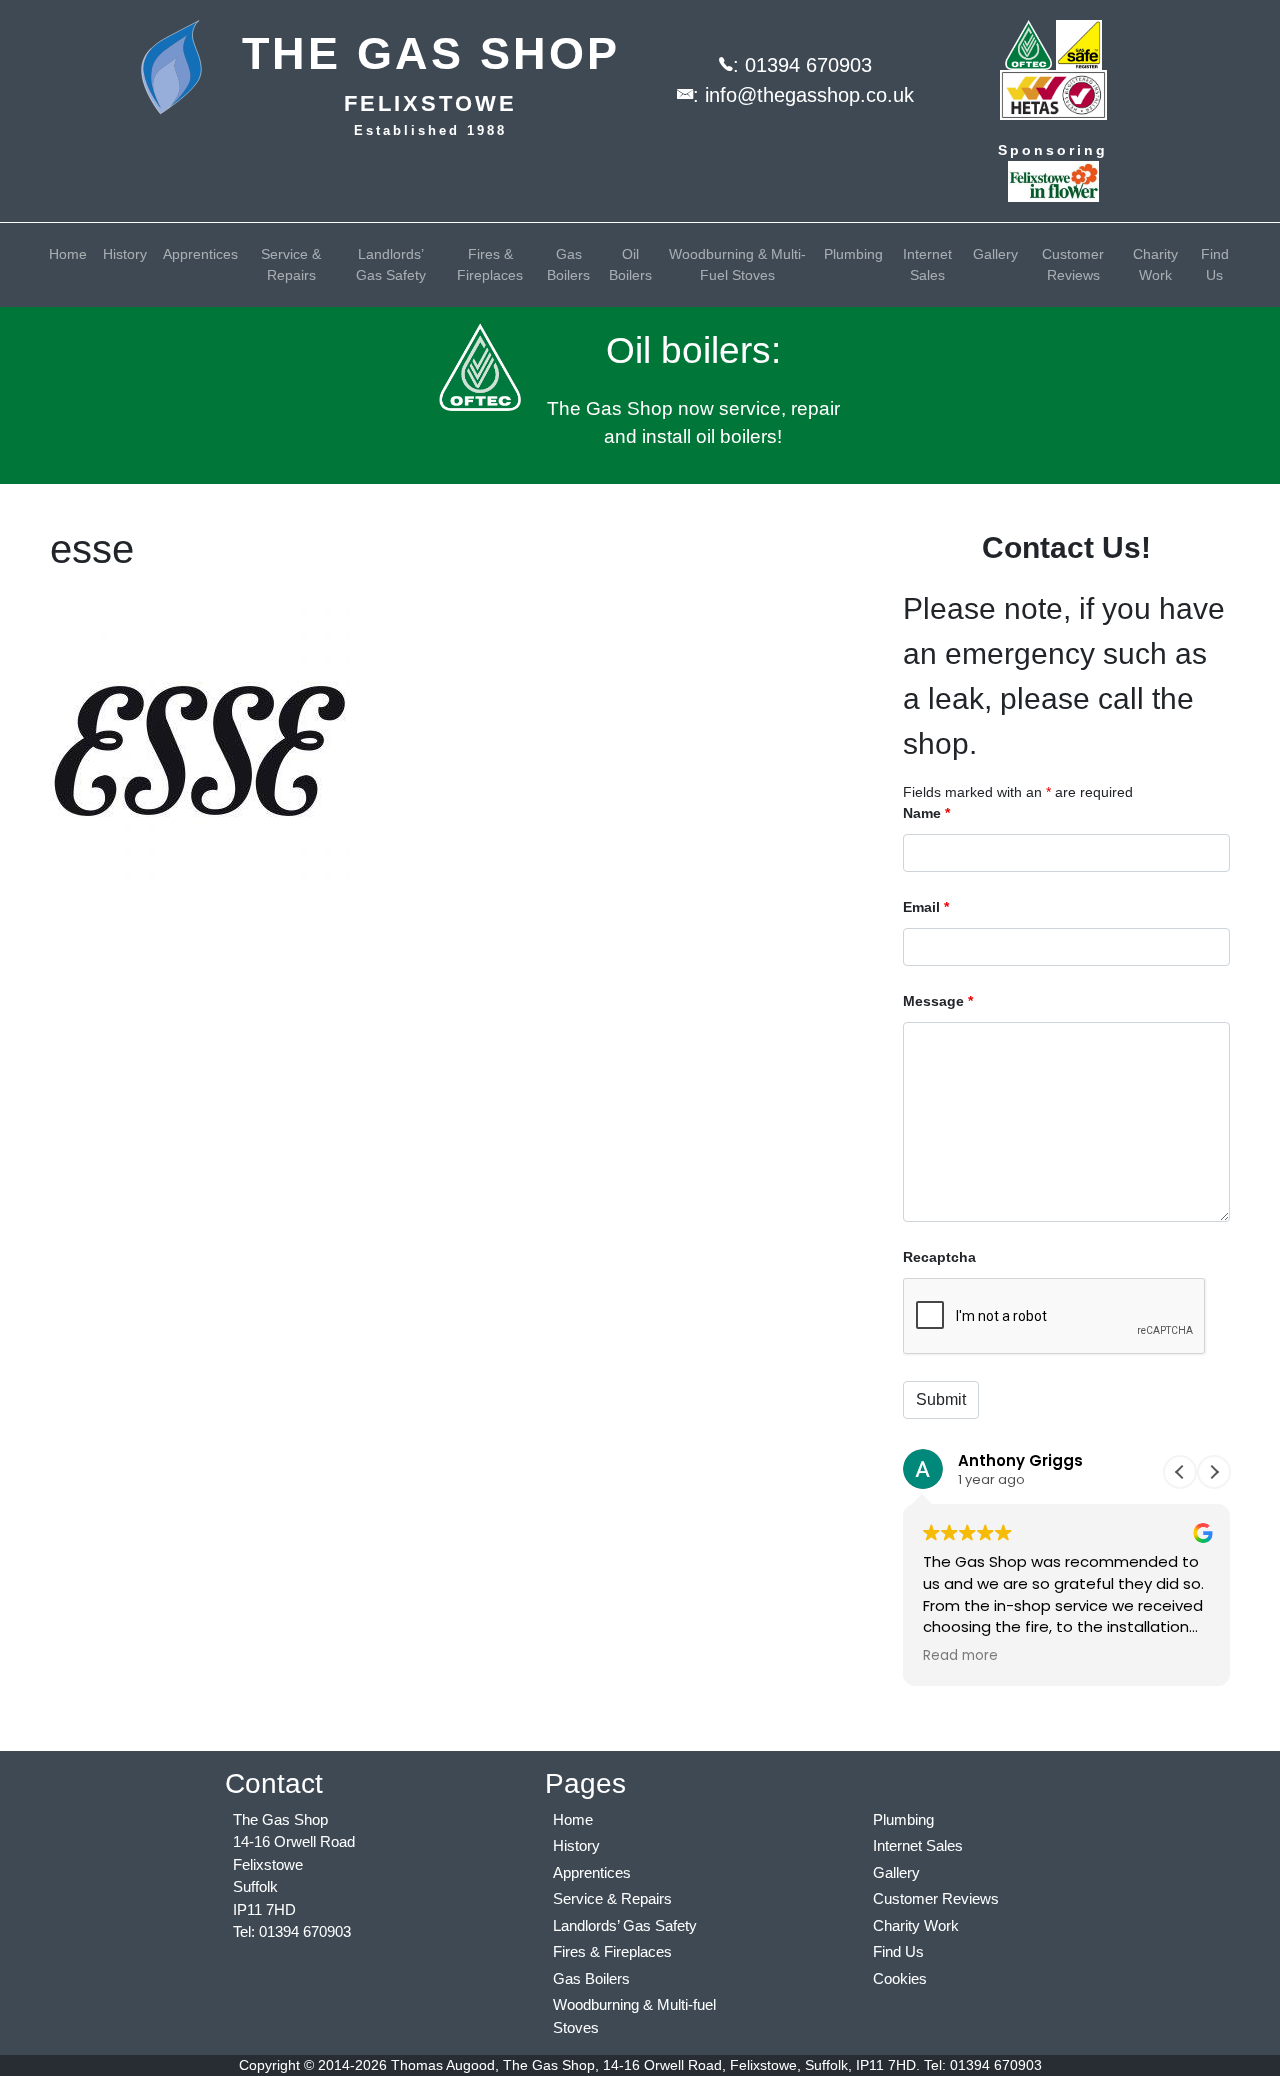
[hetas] (1054, 94)
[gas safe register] (1079, 44)
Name (926, 813)
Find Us (1215, 264)
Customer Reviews (1073, 264)
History (125, 254)
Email (926, 907)
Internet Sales (927, 264)
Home (68, 254)
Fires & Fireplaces (490, 264)
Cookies (900, 1978)
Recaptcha (939, 1257)
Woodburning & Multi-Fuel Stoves (737, 264)
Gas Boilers (568, 264)
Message (938, 1001)
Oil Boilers (630, 264)
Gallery (995, 254)
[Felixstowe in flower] (1053, 180)
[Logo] (184, 68)
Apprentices (200, 254)
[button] (1214, 1472)
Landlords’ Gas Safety (391, 264)
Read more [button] (960, 1656)
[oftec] (1028, 44)
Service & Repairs (291, 264)
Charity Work (1155, 264)
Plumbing (853, 254)
